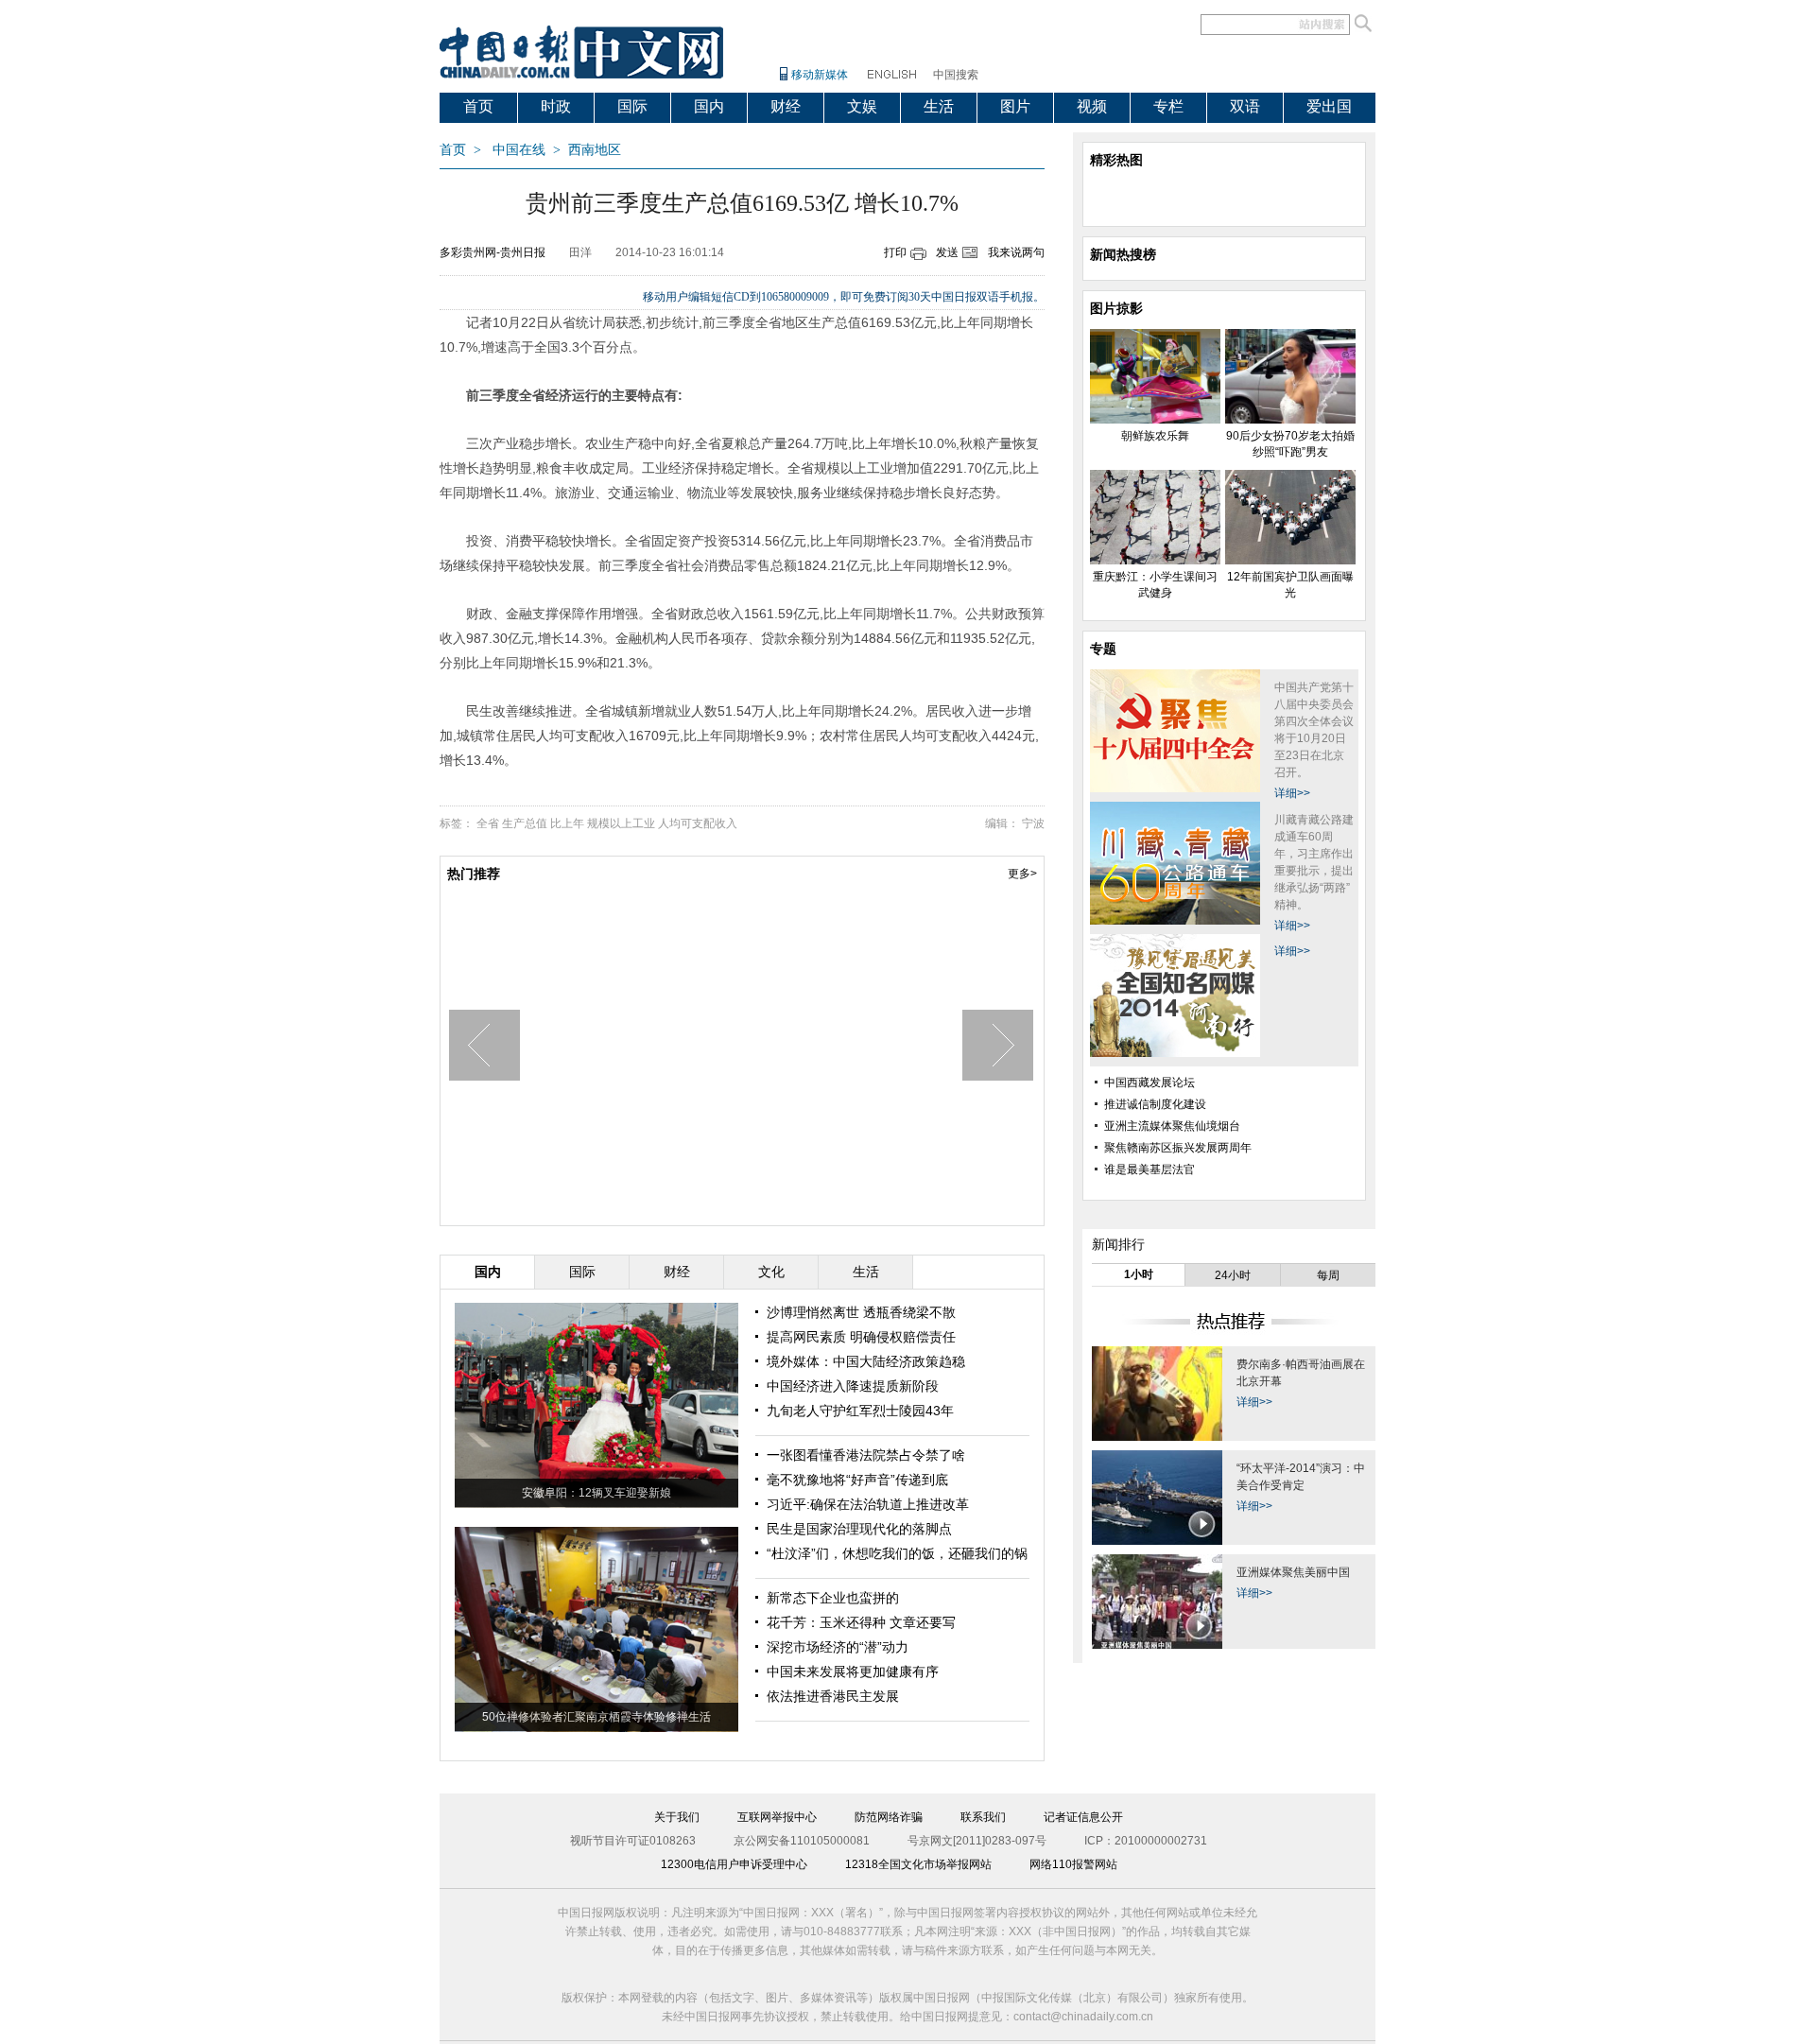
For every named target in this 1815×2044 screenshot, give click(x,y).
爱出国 (1329, 106)
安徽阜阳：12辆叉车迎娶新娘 (596, 1493)
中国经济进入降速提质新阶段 (853, 1386)
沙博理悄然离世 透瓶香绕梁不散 (861, 1312)
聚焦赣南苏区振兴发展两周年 (1178, 1148)
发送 (947, 252)
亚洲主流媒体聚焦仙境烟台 (1172, 1126)
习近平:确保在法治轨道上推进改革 (868, 1504)
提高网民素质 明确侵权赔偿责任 (861, 1337)
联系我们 (983, 1817)
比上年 (567, 823)
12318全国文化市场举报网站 (918, 1864)
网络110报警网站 (1073, 1864)
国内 (709, 106)
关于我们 (677, 1817)
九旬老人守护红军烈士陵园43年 (860, 1411)
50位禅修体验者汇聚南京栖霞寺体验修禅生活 (596, 1717)
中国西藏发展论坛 (1149, 1083)
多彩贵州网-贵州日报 (493, 252)
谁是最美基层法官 (1149, 1169)
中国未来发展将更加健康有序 (853, 1672)
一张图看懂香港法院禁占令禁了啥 (866, 1455)
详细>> (1292, 793)
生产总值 (525, 823)
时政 (556, 106)
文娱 (862, 106)
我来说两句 (1016, 252)
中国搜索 (956, 75)
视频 (1092, 106)
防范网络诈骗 (889, 1817)
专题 (1103, 649)
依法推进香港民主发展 (833, 1696)
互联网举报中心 (777, 1817)
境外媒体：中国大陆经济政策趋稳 (866, 1361)
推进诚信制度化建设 (1155, 1104)
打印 (895, 252)
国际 (632, 106)
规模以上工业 (621, 823)
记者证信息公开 (1083, 1817)
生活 (939, 106)
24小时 (1233, 1275)
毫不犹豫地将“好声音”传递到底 (857, 1480)
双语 (1245, 106)
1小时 (1139, 1274)
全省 (488, 823)
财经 (786, 106)
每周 (1328, 1275)
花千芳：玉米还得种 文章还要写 (861, 1622)
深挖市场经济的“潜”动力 (838, 1647)
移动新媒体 (820, 75)
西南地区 (595, 150)
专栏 (1168, 106)
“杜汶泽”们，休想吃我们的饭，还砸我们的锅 (897, 1553)
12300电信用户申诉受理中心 (734, 1864)
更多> (1022, 874)
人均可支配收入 (698, 823)
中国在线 (519, 150)
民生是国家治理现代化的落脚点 (859, 1529)
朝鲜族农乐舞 (1155, 436)
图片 (1015, 106)
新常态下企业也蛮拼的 (833, 1598)
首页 (478, 106)
